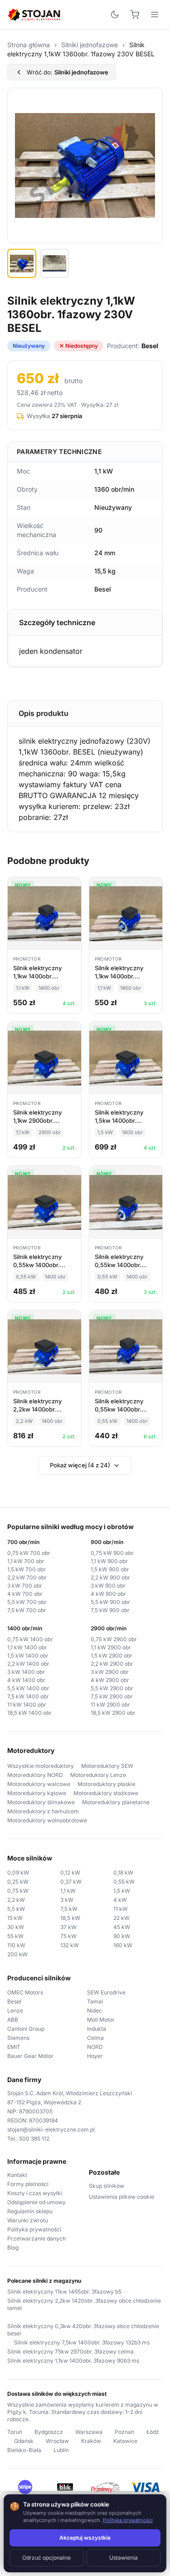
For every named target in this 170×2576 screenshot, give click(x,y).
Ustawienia (124, 2558)
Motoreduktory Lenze (98, 1775)
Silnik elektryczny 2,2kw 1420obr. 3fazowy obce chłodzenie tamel (84, 2304)
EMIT (14, 2047)
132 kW (70, 1945)
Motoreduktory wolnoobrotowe (47, 1820)
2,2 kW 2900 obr (112, 1664)
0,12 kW (70, 1873)
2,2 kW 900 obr (110, 1577)
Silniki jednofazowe (90, 45)
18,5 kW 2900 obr (113, 1713)
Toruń (15, 2432)
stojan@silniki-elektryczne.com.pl (51, 2129)
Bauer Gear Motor (30, 2056)
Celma (95, 2038)
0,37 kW (71, 1882)
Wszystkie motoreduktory (41, 1766)
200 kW (17, 1954)
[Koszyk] (135, 15)
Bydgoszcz (49, 2432)
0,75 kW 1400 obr (30, 1639)
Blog (13, 2248)
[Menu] (155, 15)
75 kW (68, 1936)
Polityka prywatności (34, 2229)
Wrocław (57, 2441)
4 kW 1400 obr (26, 1680)
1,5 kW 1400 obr (28, 1656)
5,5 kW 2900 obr (112, 1688)
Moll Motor (101, 2020)
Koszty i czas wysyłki (35, 2193)
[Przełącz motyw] (115, 15)
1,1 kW (68, 1891)
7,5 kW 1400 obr (28, 1696)
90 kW (122, 1936)
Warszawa (89, 2432)
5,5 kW (16, 1909)
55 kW (15, 1936)
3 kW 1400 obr (26, 1672)
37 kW (68, 1927)
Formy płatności (28, 2184)
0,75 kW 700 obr (29, 1553)
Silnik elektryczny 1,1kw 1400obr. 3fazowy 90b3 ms (73, 2361)
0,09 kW (18, 1873)
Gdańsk (24, 2441)
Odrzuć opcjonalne (46, 2558)
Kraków (91, 2441)
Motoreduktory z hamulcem (43, 1811)
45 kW (122, 1927)
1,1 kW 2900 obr (111, 1647)
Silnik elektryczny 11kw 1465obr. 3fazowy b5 (64, 2292)
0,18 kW (123, 1873)
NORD (95, 2047)
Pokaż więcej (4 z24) (80, 1465)
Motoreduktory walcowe (39, 1784)
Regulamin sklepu (30, 2211)
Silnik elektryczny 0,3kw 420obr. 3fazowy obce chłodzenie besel (83, 2330)
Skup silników (107, 2186)
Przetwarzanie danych (36, 2238)
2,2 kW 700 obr (27, 1577)
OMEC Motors (25, 1992)
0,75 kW (18, 1891)
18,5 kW (70, 1918)
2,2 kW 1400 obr (28, 1664)
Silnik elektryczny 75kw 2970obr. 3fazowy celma (70, 2351)
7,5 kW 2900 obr (112, 1696)
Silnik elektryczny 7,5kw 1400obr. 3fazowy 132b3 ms (82, 2342)
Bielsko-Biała (24, 2450)
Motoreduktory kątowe (37, 1793)
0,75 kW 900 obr (112, 1553)
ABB (13, 2020)
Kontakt (17, 2175)
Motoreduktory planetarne (116, 1802)
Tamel (95, 2001)
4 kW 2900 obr (110, 1680)
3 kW (67, 1900)
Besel (14, 2001)
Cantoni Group (26, 2029)
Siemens (18, 2038)
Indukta (97, 2029)
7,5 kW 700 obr (27, 1610)
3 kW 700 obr (25, 1586)
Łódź (153, 2432)
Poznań (124, 2432)
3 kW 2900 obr (110, 1672)
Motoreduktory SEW (107, 1766)
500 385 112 (34, 2139)
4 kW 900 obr (108, 1594)
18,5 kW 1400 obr (29, 1713)
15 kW (15, 1918)
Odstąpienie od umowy (36, 2202)
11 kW (121, 1909)
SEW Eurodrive (106, 1992)
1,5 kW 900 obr (110, 1569)
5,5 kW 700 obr (27, 1602)
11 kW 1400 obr (27, 1705)
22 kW (121, 1918)
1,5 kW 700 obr (27, 1569)
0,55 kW (124, 1882)
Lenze (15, 2011)
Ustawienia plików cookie (121, 2197)
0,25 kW (18, 1882)
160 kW (123, 1945)
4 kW (120, 1900)
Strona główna (29, 45)
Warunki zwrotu (28, 2220)
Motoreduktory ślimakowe (41, 1802)
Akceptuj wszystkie (85, 2538)
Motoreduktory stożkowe (106, 1793)
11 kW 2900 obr (110, 1705)
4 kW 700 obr (25, 1594)
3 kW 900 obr (108, 1586)
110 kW (16, 1945)
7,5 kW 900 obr (110, 1610)
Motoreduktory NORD (35, 1775)
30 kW (16, 1927)
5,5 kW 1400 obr (28, 1688)
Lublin (61, 2450)
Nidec (95, 2011)
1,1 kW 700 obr (26, 1561)
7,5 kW (69, 1909)
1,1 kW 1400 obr (27, 1647)
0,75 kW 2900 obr (114, 1639)
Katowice (125, 2441)
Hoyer (95, 2056)
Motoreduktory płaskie (107, 1784)
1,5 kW (122, 1891)
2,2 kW (16, 1900)
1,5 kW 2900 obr (112, 1656)
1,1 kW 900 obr (109, 1561)
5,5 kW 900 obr (110, 1602)
